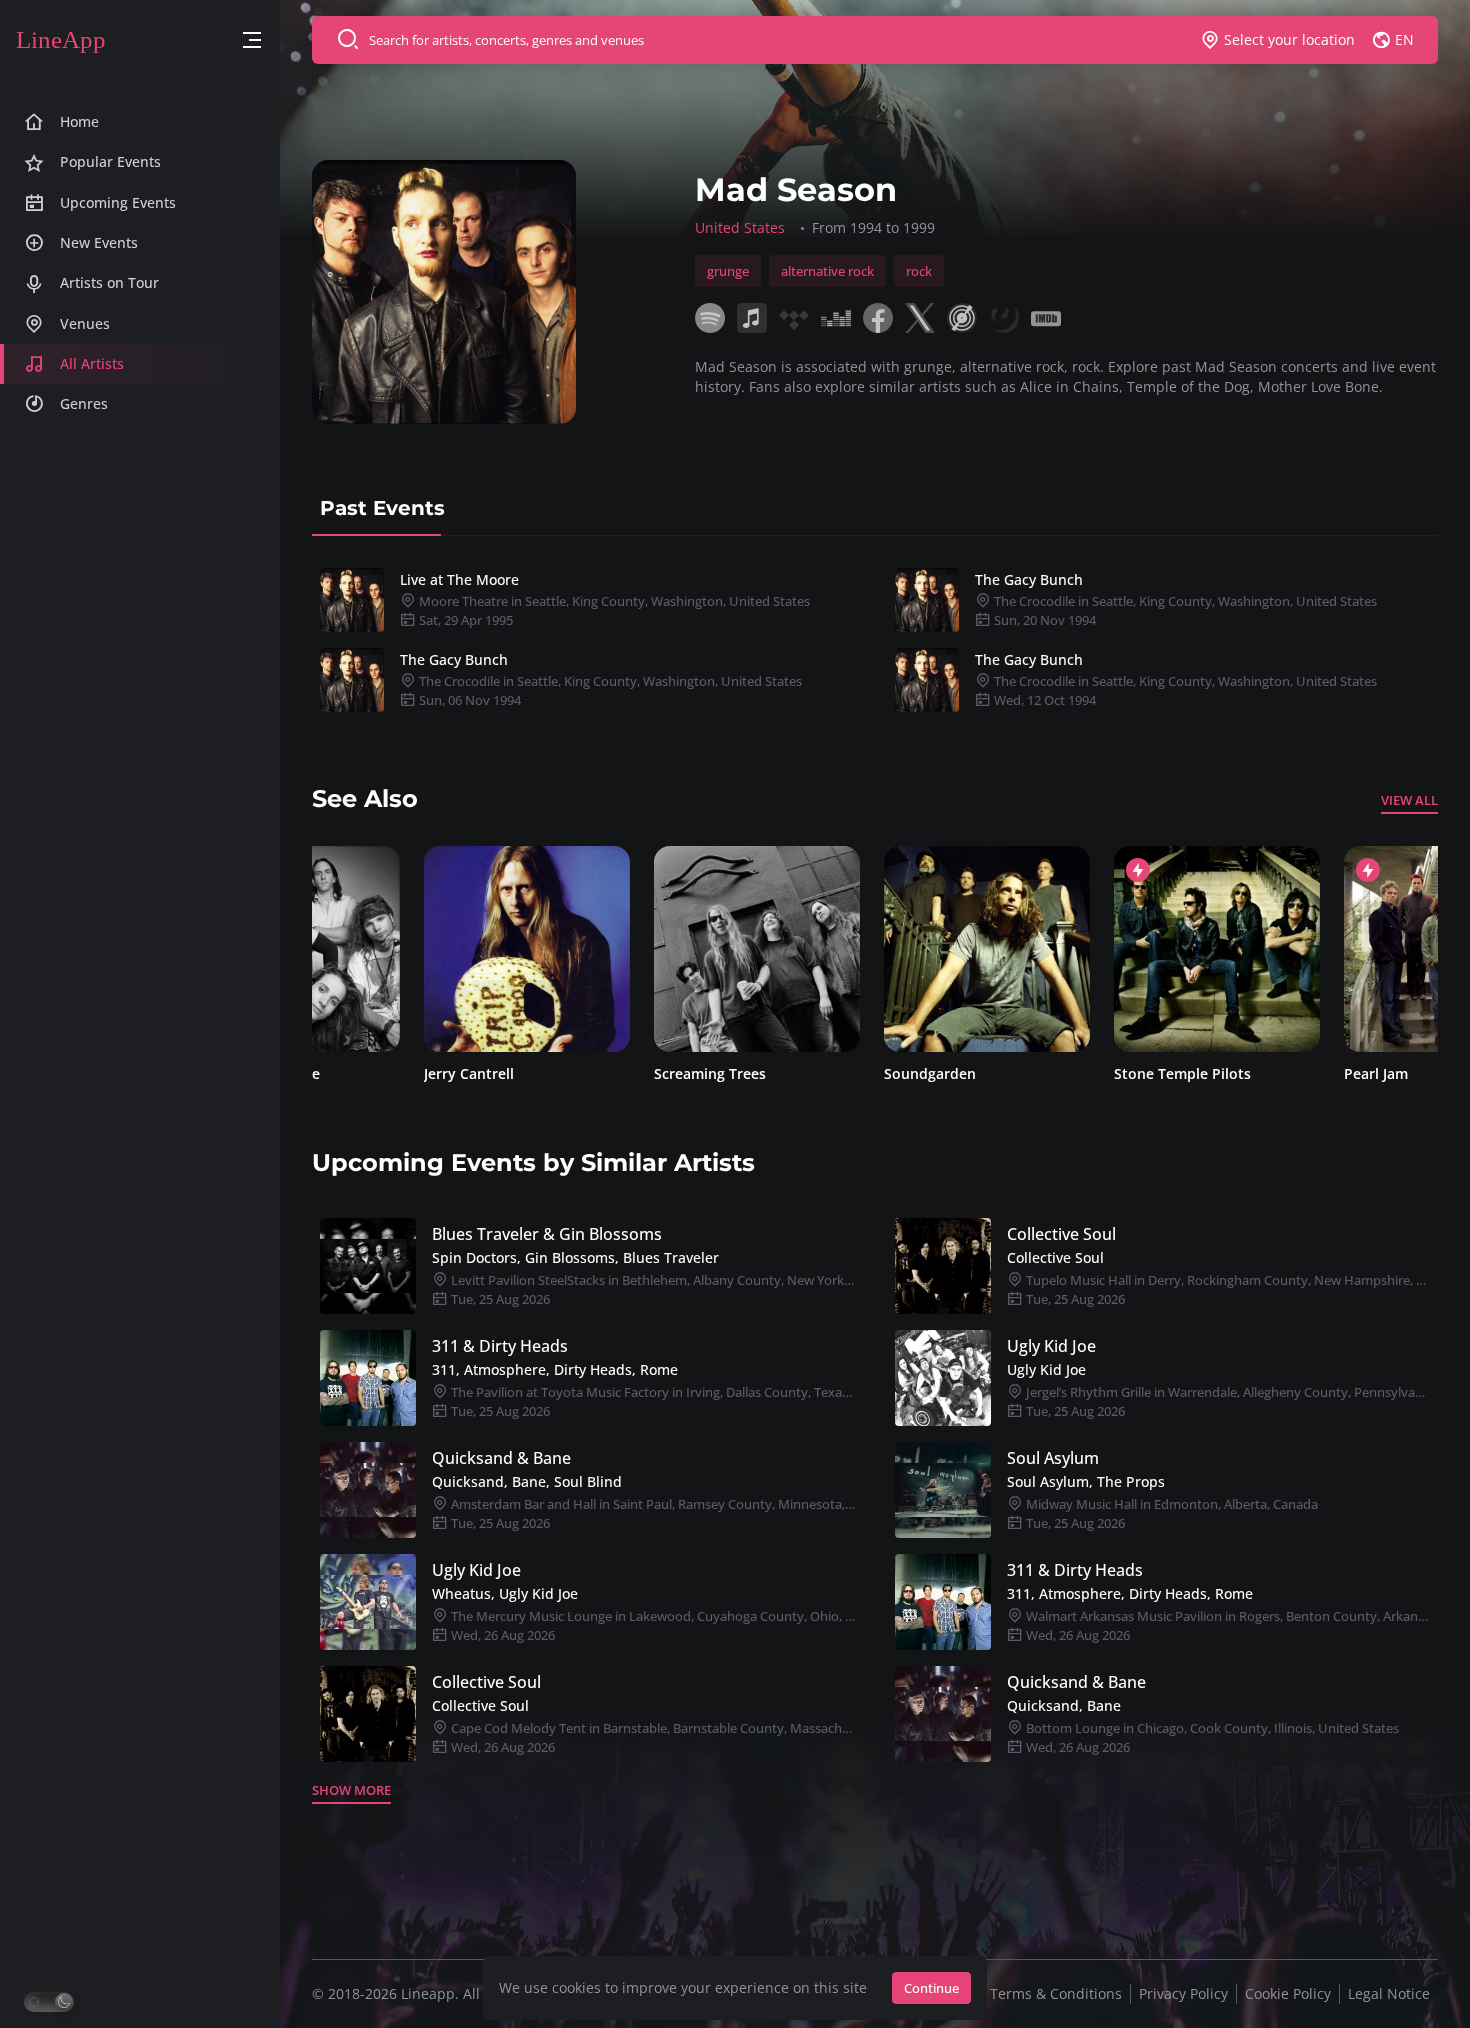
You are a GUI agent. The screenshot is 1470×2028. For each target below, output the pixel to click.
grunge (728, 271)
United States (740, 227)
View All (1409, 800)
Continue (931, 1988)
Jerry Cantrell (357, 1073)
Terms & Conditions (1056, 1993)
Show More (351, 1790)
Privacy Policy (1183, 1993)
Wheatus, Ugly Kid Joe (505, 1593)
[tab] (382, 508)
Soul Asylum (1053, 1458)
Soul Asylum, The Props (1086, 1481)
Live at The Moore (459, 579)
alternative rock (827, 271)
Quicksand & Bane (501, 1458)
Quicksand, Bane (1064, 1705)
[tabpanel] (875, 640)
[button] (252, 40)
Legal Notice (1389, 1993)
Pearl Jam (1264, 1073)
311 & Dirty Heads (500, 1346)
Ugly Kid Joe (1051, 1346)
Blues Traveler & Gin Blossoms (547, 1234)
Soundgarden (818, 1073)
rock (919, 271)
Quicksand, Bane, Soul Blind (527, 1481)
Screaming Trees (598, 1073)
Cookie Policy (1288, 1993)
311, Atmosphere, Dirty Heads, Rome (555, 1369)
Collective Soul (1061, 1234)
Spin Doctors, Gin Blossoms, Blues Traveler (575, 1257)
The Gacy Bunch (1029, 579)
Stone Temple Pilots (1070, 1073)
